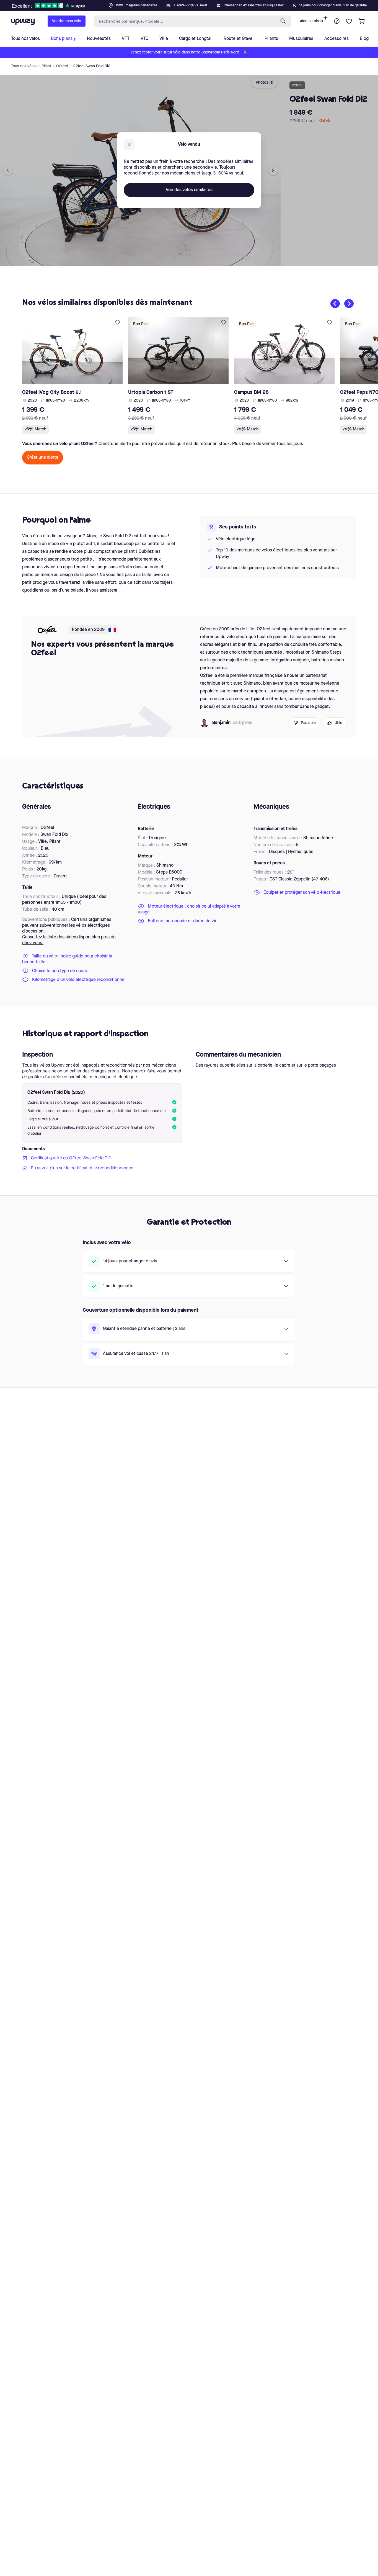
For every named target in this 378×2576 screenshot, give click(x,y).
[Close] (193, 4)
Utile (338, 723)
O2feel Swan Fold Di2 (91, 66)
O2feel (62, 66)
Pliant (46, 66)
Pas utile (308, 723)
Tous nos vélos (24, 66)
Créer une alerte (43, 458)
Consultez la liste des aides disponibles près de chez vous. (69, 940)
